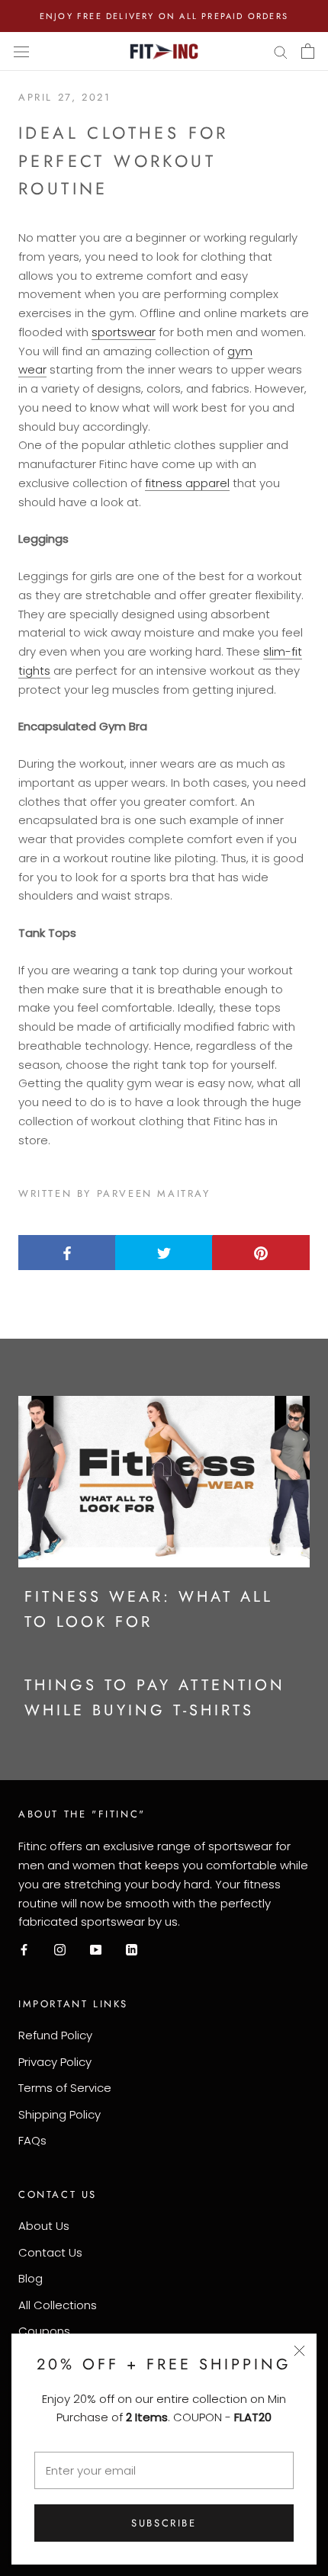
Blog (31, 2278)
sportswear (124, 332)
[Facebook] (24, 1950)
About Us (44, 2226)
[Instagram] (60, 1950)
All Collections (58, 2305)
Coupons (44, 2331)
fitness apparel (187, 483)
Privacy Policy (55, 2062)
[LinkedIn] (132, 1950)
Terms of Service (65, 2088)
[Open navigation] (21, 52)
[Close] (299, 2351)
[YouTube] (96, 1950)
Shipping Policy (59, 2114)
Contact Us (50, 2252)
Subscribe (164, 2523)
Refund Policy (55, 2035)
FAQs (32, 2140)
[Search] (281, 51)
